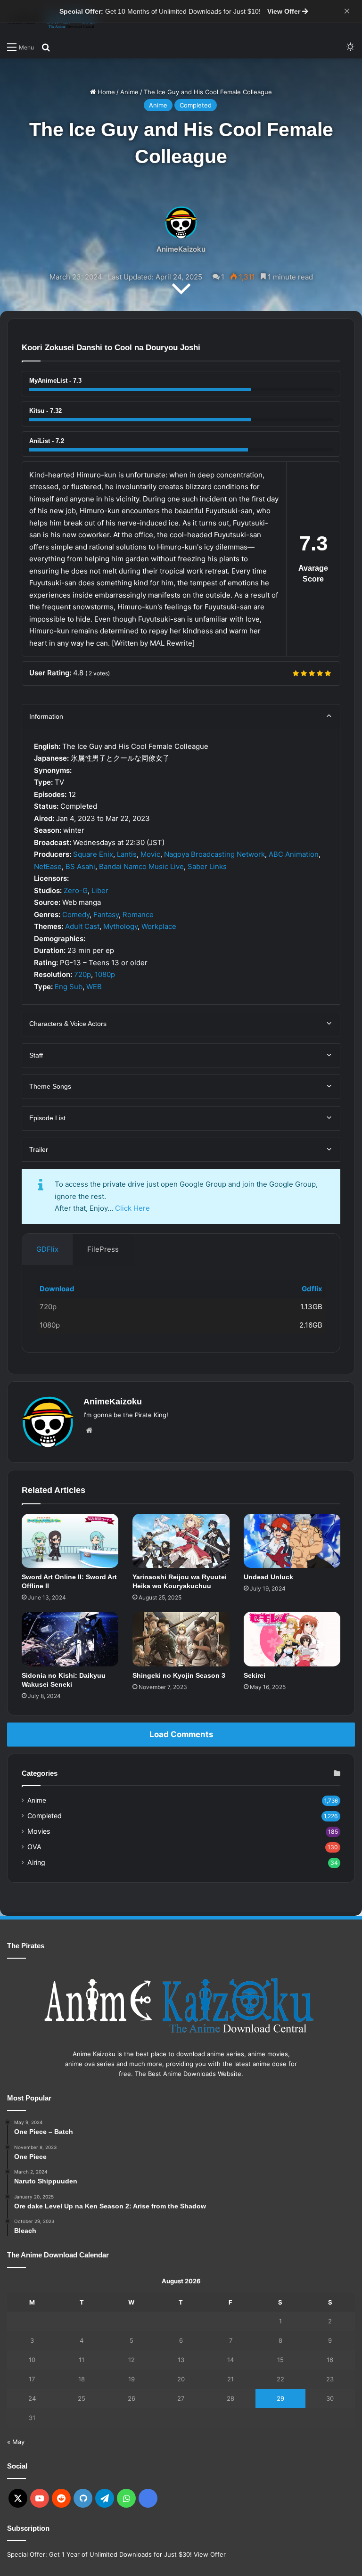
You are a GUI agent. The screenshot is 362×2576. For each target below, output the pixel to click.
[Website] (89, 1430)
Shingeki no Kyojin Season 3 (179, 1675)
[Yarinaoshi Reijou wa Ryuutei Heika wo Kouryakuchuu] (181, 1541)
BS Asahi (80, 866)
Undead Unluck (268, 1577)
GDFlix (47, 1249)
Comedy (76, 915)
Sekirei (255, 1675)
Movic (150, 854)
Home (105, 92)
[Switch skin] (350, 47)
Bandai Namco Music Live (141, 866)
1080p (105, 974)
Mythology (120, 926)
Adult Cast (82, 926)
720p (82, 974)
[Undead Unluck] (292, 1541)
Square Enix (93, 854)
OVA (34, 1847)
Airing (36, 1862)
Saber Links (207, 866)
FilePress (103, 1249)
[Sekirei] (292, 1639)
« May (16, 2442)
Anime (129, 92)
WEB (94, 987)
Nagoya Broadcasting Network (214, 854)
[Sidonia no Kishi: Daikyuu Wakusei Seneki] (70, 1639)
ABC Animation (294, 854)
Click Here (132, 1208)
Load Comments (181, 1734)
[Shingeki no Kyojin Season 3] (181, 1639)
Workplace (159, 926)
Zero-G (76, 890)
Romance (138, 915)
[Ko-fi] (148, 2498)
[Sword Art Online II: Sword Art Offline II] (70, 1541)
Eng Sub (69, 987)
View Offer (285, 11)
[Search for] (46, 47)
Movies (39, 1831)
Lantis (127, 854)
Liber (100, 890)
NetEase (48, 866)
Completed (196, 105)
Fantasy (106, 915)
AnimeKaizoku (181, 249)
